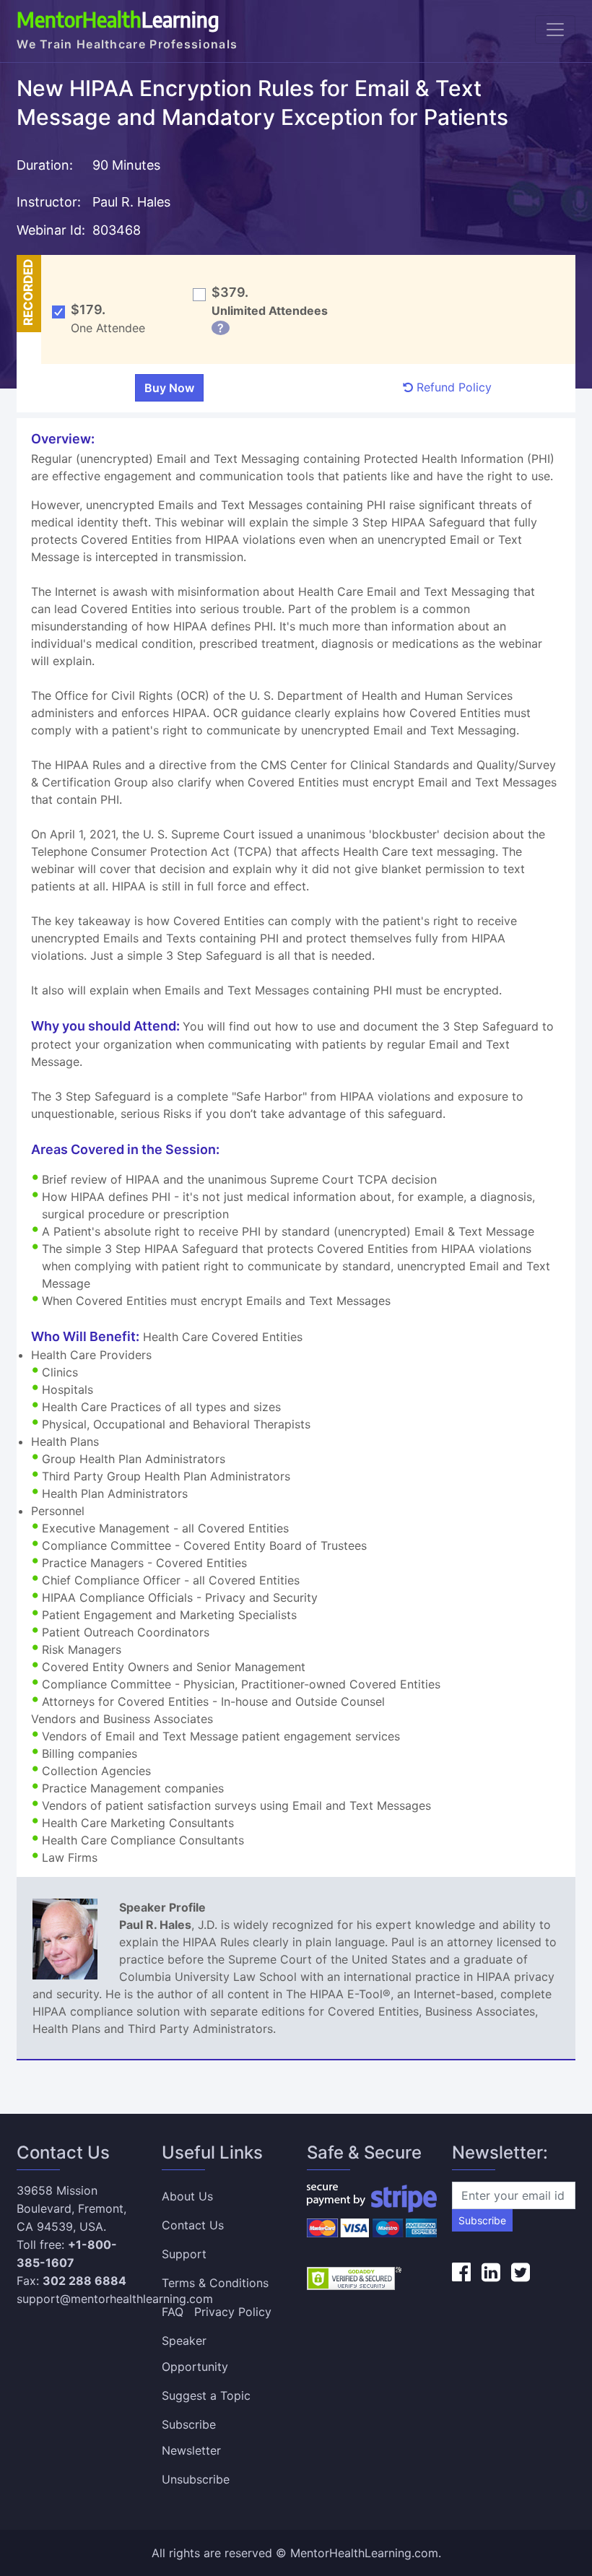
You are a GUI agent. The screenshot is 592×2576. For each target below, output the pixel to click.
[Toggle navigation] (555, 30)
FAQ (173, 2312)
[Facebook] (461, 2272)
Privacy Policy (233, 2312)
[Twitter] (521, 2272)
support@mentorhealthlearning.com (115, 2299)
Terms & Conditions (215, 2283)
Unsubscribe (196, 2479)
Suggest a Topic (206, 2395)
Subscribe (482, 2220)
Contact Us (193, 2225)
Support (184, 2254)
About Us (187, 2196)
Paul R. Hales (131, 202)
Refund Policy (452, 387)
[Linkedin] (491, 2272)
